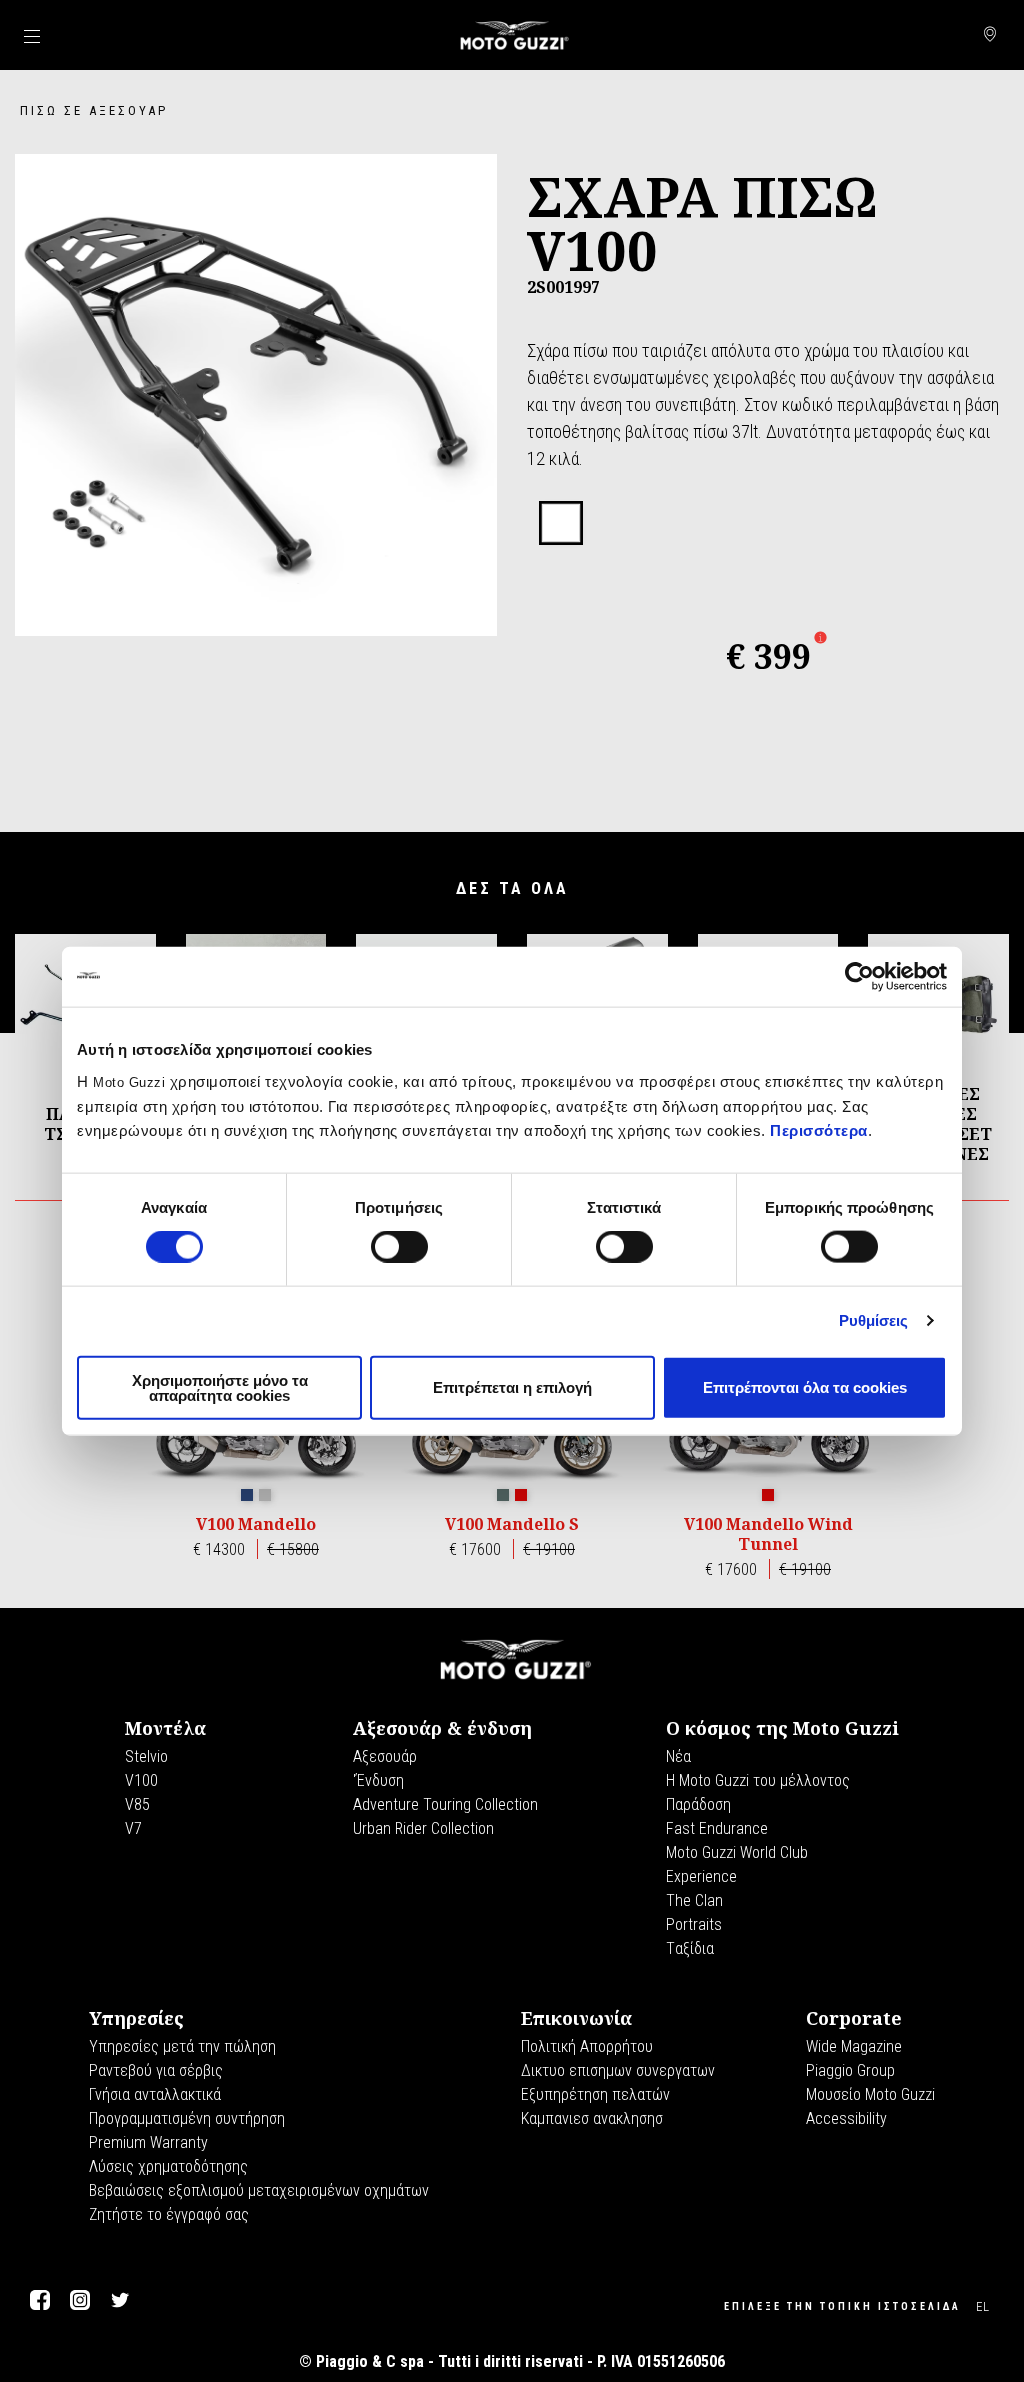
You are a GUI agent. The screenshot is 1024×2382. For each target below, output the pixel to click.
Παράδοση (698, 1804)
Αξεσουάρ (385, 1756)
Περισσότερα (819, 1129)
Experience (701, 1876)
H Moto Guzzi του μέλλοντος (758, 1780)
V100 (141, 1780)
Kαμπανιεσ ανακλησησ (592, 2118)
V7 (133, 1828)
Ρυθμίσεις (874, 1320)
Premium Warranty (148, 2142)
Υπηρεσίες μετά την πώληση (182, 2046)
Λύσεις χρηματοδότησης (168, 2166)
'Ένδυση (378, 1780)
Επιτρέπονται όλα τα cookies (805, 1387)
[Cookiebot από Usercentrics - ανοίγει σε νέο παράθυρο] (859, 977)
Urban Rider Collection (423, 1828)
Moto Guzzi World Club (737, 1852)
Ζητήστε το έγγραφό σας (169, 2214)
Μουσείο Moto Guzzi (870, 2094)
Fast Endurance (717, 1828)
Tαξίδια (690, 1948)
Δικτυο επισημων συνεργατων (618, 2070)
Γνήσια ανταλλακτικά (155, 2094)
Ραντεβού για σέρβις (156, 2070)
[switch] (399, 1247)
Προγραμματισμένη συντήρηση (187, 2118)
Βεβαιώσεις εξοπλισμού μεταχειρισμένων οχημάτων (259, 2190)
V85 (137, 1804)
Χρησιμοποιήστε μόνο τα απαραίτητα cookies (220, 1387)
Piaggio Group (850, 2070)
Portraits (694, 1924)
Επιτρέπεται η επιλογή (512, 1387)
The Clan (694, 1900)
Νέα (678, 1756)
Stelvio (146, 1756)
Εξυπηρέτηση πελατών (595, 2094)
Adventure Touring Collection (445, 1804)
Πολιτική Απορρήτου (587, 2046)
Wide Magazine (854, 2046)
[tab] (561, 524)
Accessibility (846, 2118)
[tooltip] (561, 524)
